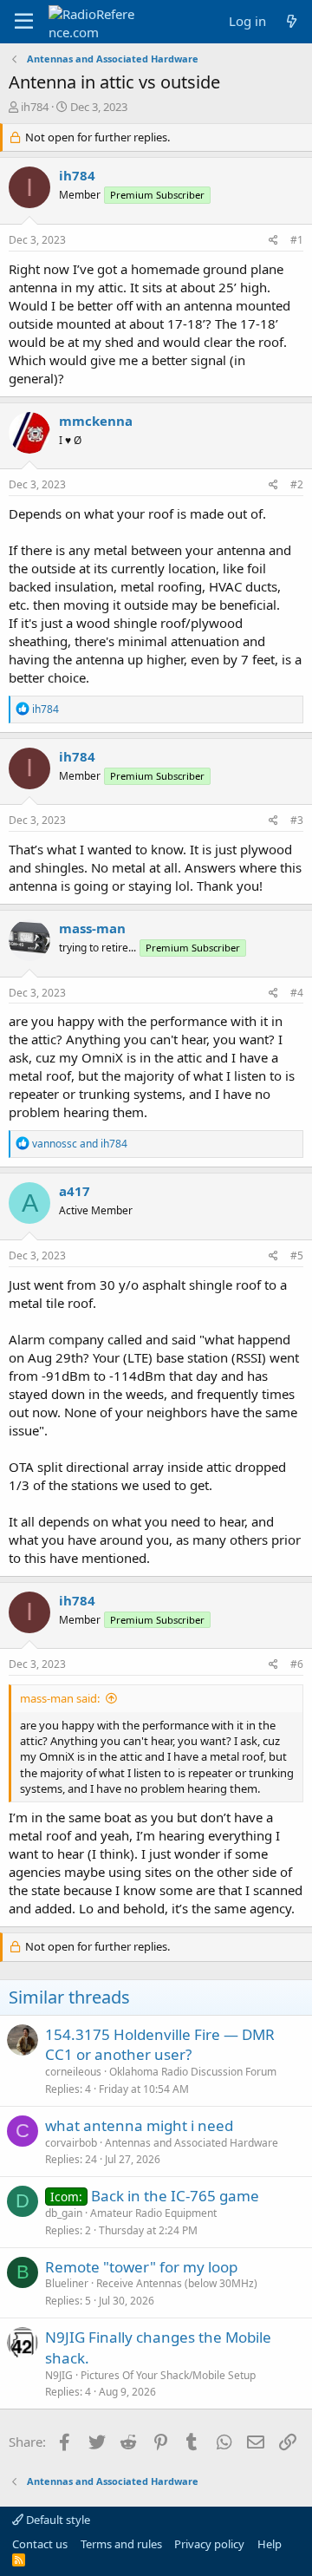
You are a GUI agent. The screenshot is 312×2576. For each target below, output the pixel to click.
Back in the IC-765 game (175, 2196)
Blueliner (67, 2283)
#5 (297, 1255)
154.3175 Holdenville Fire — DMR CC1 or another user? (160, 2045)
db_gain (64, 2213)
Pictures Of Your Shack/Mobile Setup (168, 2375)
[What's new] (292, 21)
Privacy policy (209, 2544)
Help (270, 2544)
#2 (297, 484)
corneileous (73, 2072)
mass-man (92, 928)
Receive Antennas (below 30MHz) (177, 2283)
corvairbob (71, 2143)
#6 (297, 1664)
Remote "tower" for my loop (141, 2267)
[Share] (273, 241)
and (80, 1144)
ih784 (35, 107)
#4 (297, 993)
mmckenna (96, 421)
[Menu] (24, 22)
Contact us (40, 2544)
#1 (297, 240)
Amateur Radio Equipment (153, 2213)
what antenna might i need (139, 2125)
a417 (75, 1191)
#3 (297, 820)
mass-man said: (60, 1698)
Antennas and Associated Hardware (192, 2143)
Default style (57, 2520)
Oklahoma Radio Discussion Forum (193, 2072)
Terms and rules (121, 2544)
